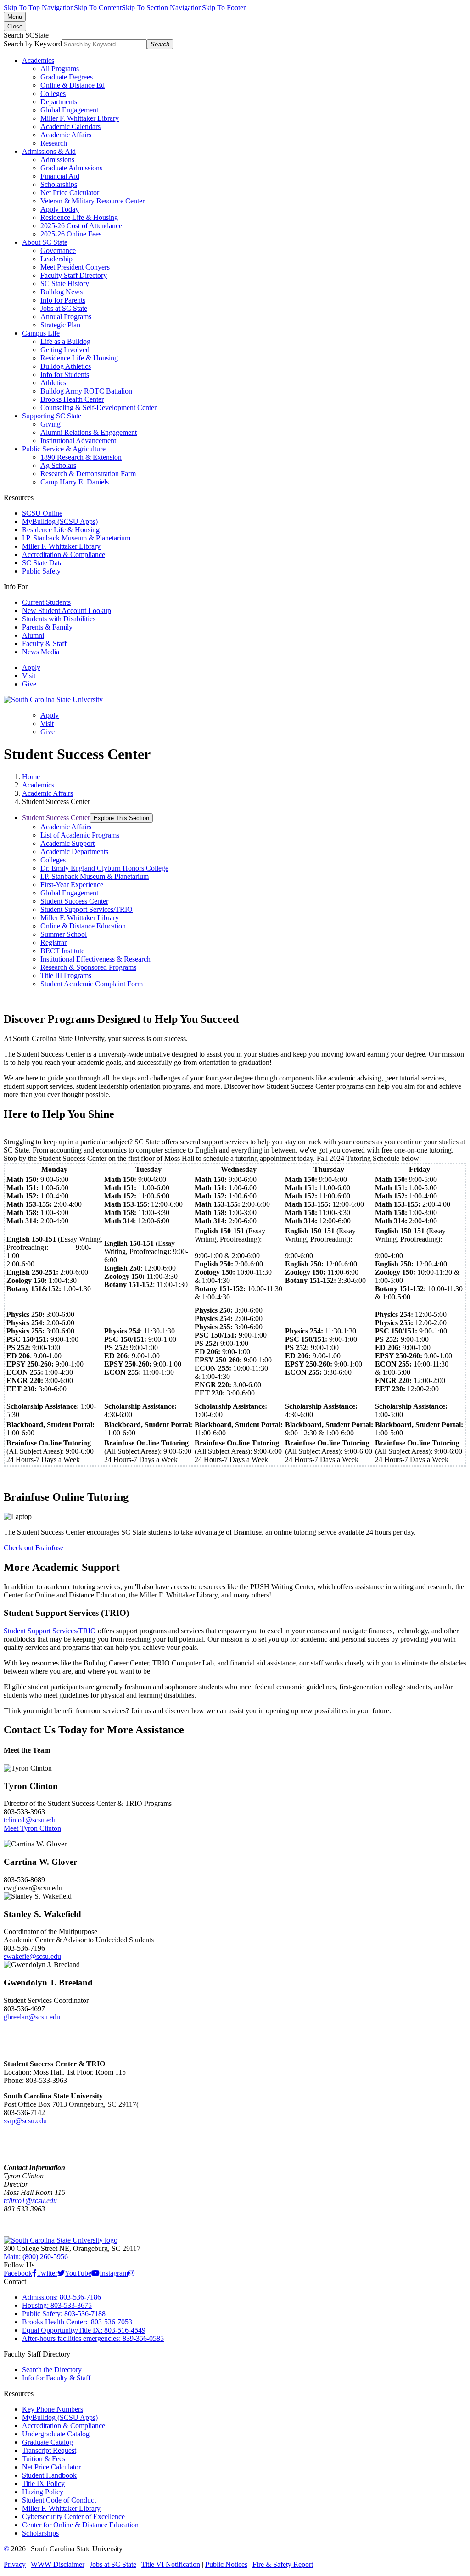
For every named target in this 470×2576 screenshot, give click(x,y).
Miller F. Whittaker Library (61, 546)
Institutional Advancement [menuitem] (78, 441)
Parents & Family (47, 627)
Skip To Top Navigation (39, 8)
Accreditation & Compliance (64, 554)
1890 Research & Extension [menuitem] (81, 457)
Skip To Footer (224, 8)
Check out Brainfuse (34, 1548)
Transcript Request (49, 2450)
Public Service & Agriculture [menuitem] (64, 449)
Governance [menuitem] (58, 250)
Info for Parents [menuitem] (63, 300)
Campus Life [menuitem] (41, 333)
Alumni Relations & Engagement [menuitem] (89, 432)
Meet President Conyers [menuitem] (75, 267)
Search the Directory (52, 2370)
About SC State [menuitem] (45, 242)
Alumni (33, 635)
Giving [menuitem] (50, 424)
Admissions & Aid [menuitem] (49, 151)
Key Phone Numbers (53, 2409)
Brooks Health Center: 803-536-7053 (77, 2322)
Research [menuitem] (54, 143)
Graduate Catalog (48, 2442)
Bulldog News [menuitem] (62, 292)
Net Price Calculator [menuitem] (70, 193)
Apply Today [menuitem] (60, 209)
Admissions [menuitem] (57, 160)
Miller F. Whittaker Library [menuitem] (80, 118)
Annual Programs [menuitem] (66, 317)
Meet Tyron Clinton (32, 1828)
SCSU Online (42, 513)
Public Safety (41, 571)
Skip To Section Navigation (162, 8)
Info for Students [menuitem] (65, 374)
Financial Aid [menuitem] (60, 176)
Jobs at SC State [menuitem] (64, 308)
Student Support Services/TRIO (50, 1631)
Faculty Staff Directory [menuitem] (74, 275)
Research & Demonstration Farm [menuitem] (88, 474)
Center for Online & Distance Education (80, 2525)
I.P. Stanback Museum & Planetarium (76, 538)
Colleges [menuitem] (53, 93)
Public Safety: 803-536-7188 (64, 2314)
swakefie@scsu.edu (32, 1956)
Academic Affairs (48, 793)
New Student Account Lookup (67, 610)
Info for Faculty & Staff (56, 2378)
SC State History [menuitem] (65, 284)
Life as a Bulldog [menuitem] (65, 341)
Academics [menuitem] (38, 60)
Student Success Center (56, 818)
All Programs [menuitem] (60, 69)
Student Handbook (49, 2475)
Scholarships (40, 2533)
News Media (41, 652)
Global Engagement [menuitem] (69, 110)
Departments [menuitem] (59, 102)
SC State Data (42, 563)
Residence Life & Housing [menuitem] (79, 217)
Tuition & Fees (44, 2459)
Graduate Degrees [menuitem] (67, 77)
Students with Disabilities (59, 619)
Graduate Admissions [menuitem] (71, 168)
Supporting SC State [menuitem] (52, 416)
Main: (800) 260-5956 (36, 2257)
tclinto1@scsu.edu (30, 1820)
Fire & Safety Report (283, 2564)
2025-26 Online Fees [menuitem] (71, 234)
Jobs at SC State (113, 2564)
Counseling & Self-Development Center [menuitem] (98, 408)
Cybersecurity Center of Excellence (73, 2517)
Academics (38, 785)
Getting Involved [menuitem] (65, 350)
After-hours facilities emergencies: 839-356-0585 (93, 2338)
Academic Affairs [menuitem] (66, 135)
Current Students (46, 602)
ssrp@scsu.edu (25, 2121)
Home (31, 777)
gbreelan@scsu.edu (32, 2017)
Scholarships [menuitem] (59, 184)
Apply (31, 667)
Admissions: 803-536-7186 (62, 2297)
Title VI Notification (171, 2564)
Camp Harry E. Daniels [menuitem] (75, 482)
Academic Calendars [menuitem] (70, 127)
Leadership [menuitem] (56, 259)
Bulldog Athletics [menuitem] (66, 366)
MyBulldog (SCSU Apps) (60, 521)
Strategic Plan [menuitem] (60, 325)
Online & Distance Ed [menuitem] (73, 85)
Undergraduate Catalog (56, 2434)
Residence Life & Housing (61, 530)
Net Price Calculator (51, 2467)
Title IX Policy (43, 2483)
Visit (29, 676)
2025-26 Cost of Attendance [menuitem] (81, 226)
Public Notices (226, 2564)
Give (29, 684)
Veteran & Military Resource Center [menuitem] (92, 201)
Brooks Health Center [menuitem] (72, 399)
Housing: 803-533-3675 (57, 2305)
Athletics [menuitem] (53, 383)
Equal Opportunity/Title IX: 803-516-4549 (84, 2330)
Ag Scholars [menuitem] (58, 465)
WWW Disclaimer (58, 2564)
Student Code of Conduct (59, 2500)
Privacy (15, 2564)
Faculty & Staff (44, 644)
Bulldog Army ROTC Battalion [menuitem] (86, 391)
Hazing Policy (43, 2492)
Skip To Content (98, 8)
